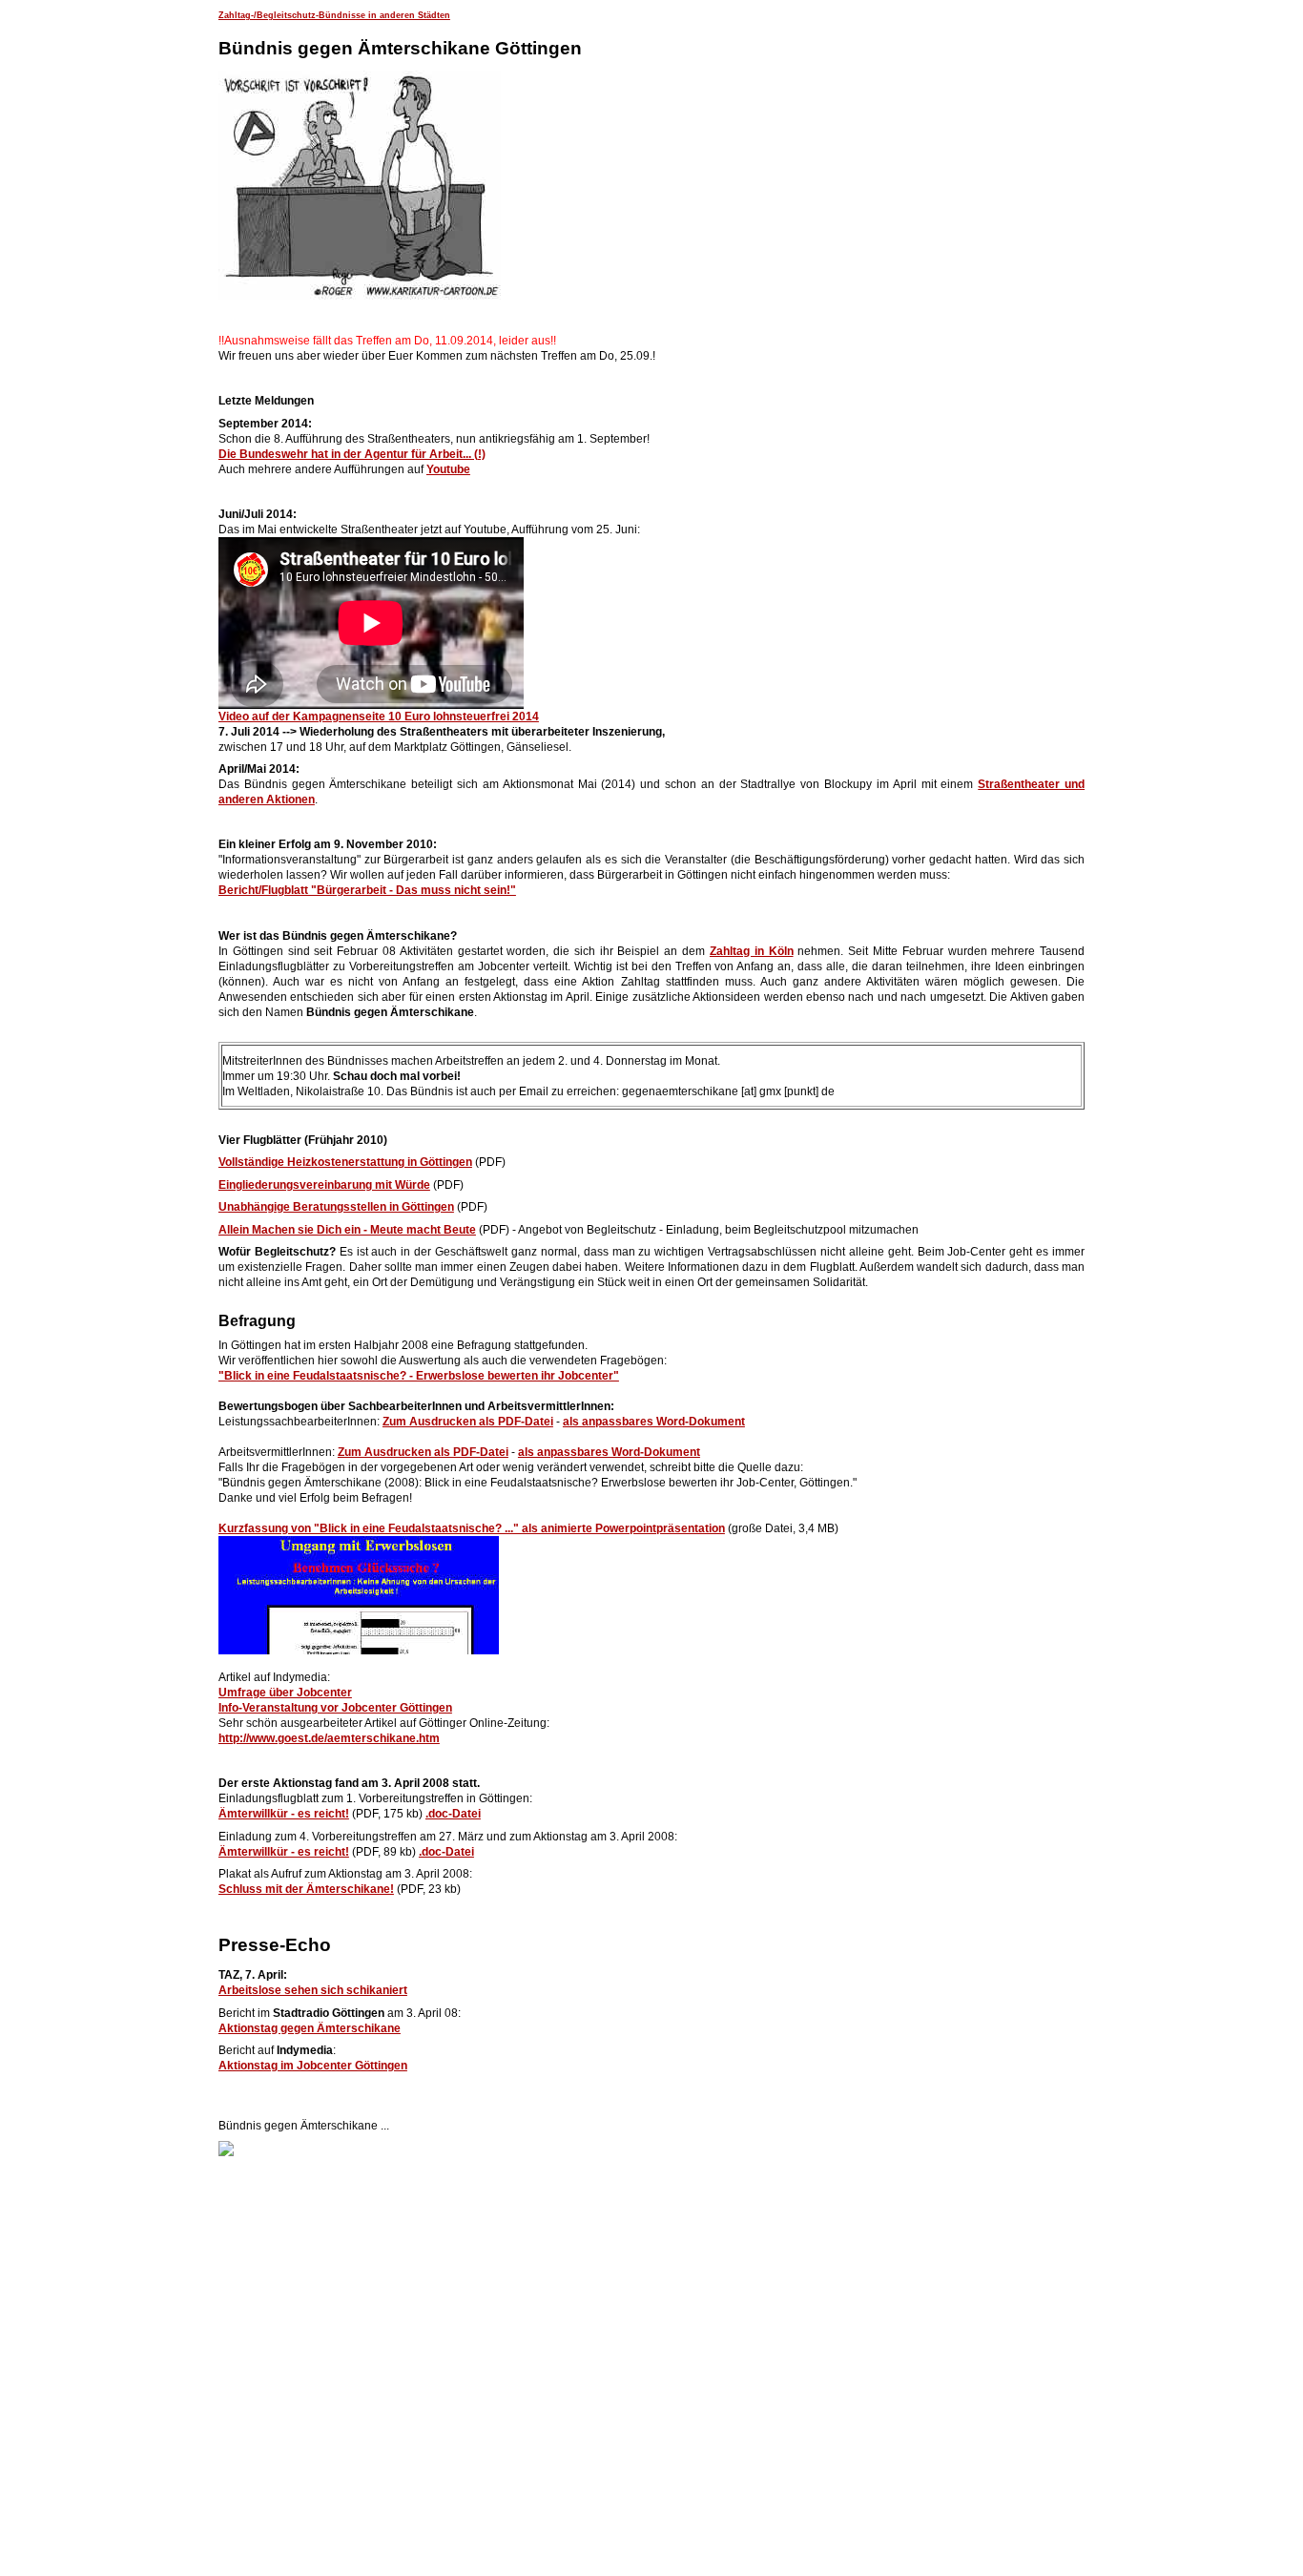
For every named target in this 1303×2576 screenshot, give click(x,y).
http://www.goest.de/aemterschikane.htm (329, 1738)
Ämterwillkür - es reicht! (284, 1814)
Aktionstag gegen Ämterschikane (310, 2028)
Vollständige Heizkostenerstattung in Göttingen (345, 1162)
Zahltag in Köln (752, 951)
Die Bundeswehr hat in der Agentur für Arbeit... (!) (352, 454)
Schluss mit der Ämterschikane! (306, 1889)
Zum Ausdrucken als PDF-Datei (468, 1422)
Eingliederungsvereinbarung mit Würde (324, 1185)
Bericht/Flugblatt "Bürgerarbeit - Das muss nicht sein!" (367, 890)
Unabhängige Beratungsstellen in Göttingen (336, 1207)
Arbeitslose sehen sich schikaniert (313, 1990)
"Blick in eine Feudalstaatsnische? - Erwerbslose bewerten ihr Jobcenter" (419, 1376)
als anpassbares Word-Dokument (654, 1422)
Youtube (448, 469)
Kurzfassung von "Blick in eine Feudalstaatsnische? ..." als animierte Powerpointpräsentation (472, 1528)
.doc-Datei (453, 1814)
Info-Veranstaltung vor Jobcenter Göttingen (335, 1708)
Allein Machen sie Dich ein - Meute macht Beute (347, 1230)
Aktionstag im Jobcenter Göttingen (313, 2066)
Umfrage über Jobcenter (285, 1693)
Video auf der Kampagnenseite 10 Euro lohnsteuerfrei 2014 (379, 717)
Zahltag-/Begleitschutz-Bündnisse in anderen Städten (334, 15)
